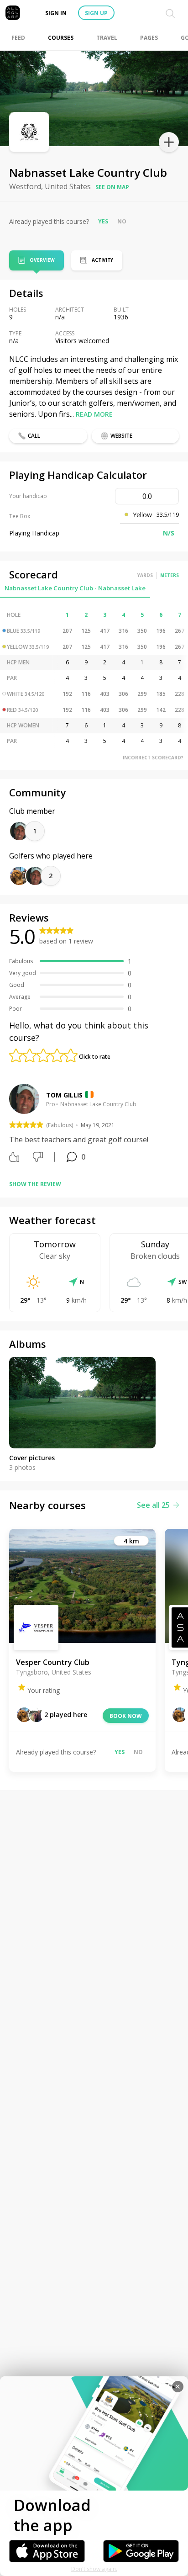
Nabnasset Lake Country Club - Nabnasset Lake (75, 588)
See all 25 (153, 1505)
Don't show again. (94, 2569)
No (122, 221)
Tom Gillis (64, 1095)
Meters (170, 575)
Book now (126, 1716)
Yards (145, 575)
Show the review (35, 1184)
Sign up (96, 13)
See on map (112, 187)
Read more (94, 414)
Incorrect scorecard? (153, 758)
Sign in (56, 13)
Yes (103, 221)
